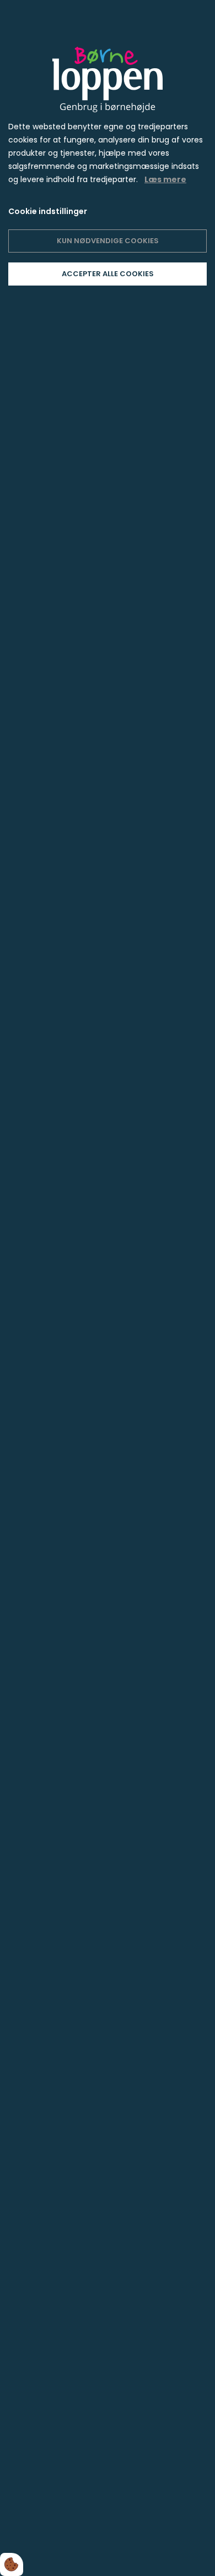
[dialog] (108, 1288)
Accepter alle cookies (108, 274)
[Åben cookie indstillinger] (12, 2564)
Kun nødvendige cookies (108, 241)
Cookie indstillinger (48, 211)
